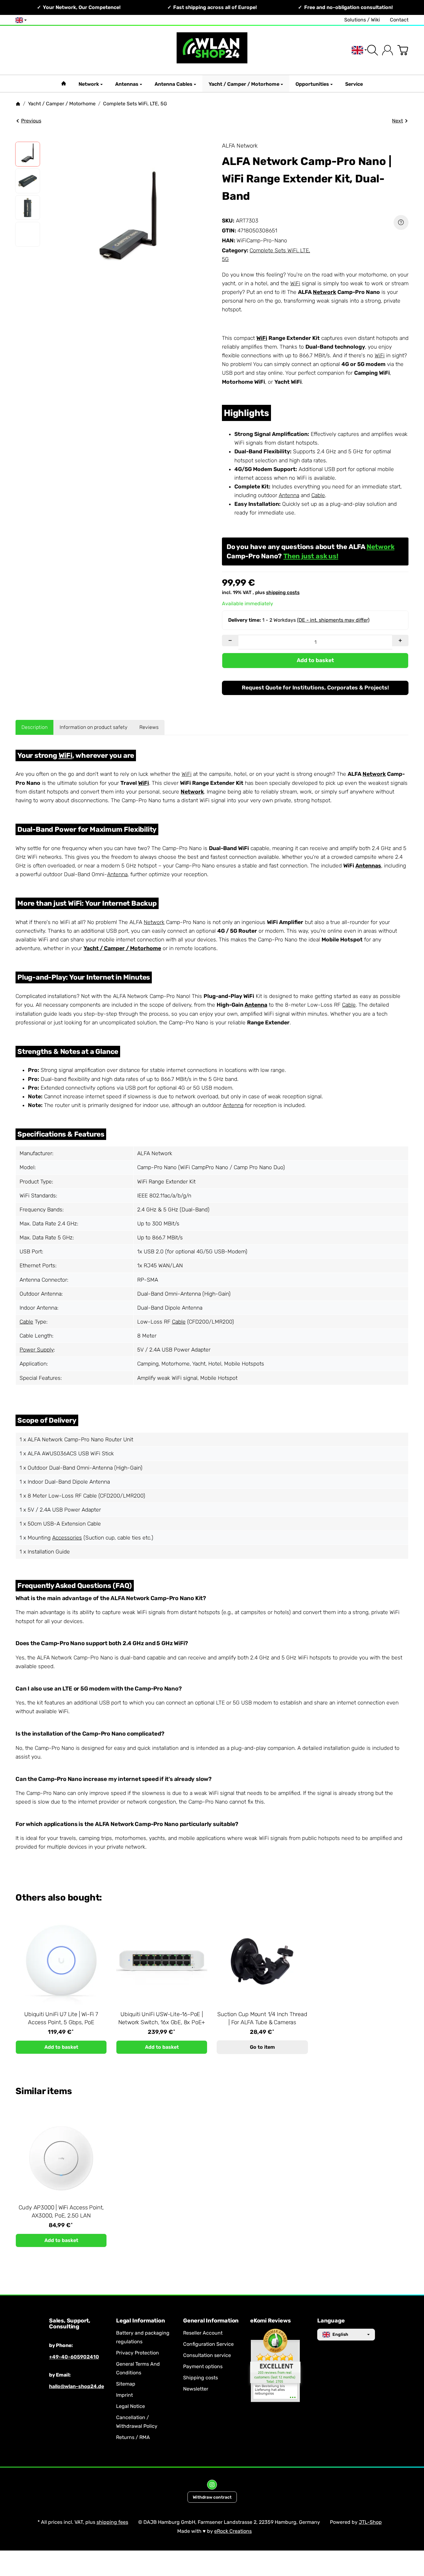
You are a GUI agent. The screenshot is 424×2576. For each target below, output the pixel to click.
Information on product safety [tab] (94, 727)
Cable (318, 495)
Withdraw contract (212, 2497)
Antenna (289, 495)
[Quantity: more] (400, 641)
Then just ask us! (311, 556)
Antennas (127, 84)
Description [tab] (34, 727)
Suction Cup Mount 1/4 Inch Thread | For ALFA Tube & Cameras (262, 2018)
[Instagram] (212, 2485)
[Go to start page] (212, 50)
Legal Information (141, 2321)
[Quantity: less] (230, 641)
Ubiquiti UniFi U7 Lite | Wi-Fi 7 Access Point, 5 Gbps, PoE (61, 2018)
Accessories (67, 1538)
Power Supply (37, 1350)
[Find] (373, 50)
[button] (28, 154)
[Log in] (388, 50)
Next (397, 121)
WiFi (295, 283)
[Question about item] (401, 222)
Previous (31, 121)
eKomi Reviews (270, 2321)
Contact (399, 20)
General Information (211, 2321)
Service (354, 84)
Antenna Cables (174, 84)
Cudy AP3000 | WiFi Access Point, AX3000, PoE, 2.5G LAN (61, 2212)
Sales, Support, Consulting (70, 2324)
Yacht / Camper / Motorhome (244, 84)
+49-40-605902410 (74, 2357)
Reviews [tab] (149, 727)
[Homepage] (18, 104)
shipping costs (283, 593)
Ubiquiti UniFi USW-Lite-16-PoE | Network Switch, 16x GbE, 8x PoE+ (162, 2018)
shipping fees (112, 2522)
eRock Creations (233, 2531)
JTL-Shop (370, 2522)
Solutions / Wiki (362, 20)
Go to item (262, 2047)
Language (331, 2321)
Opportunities (312, 84)
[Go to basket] (403, 50)
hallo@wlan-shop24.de (77, 2386)
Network (89, 84)
